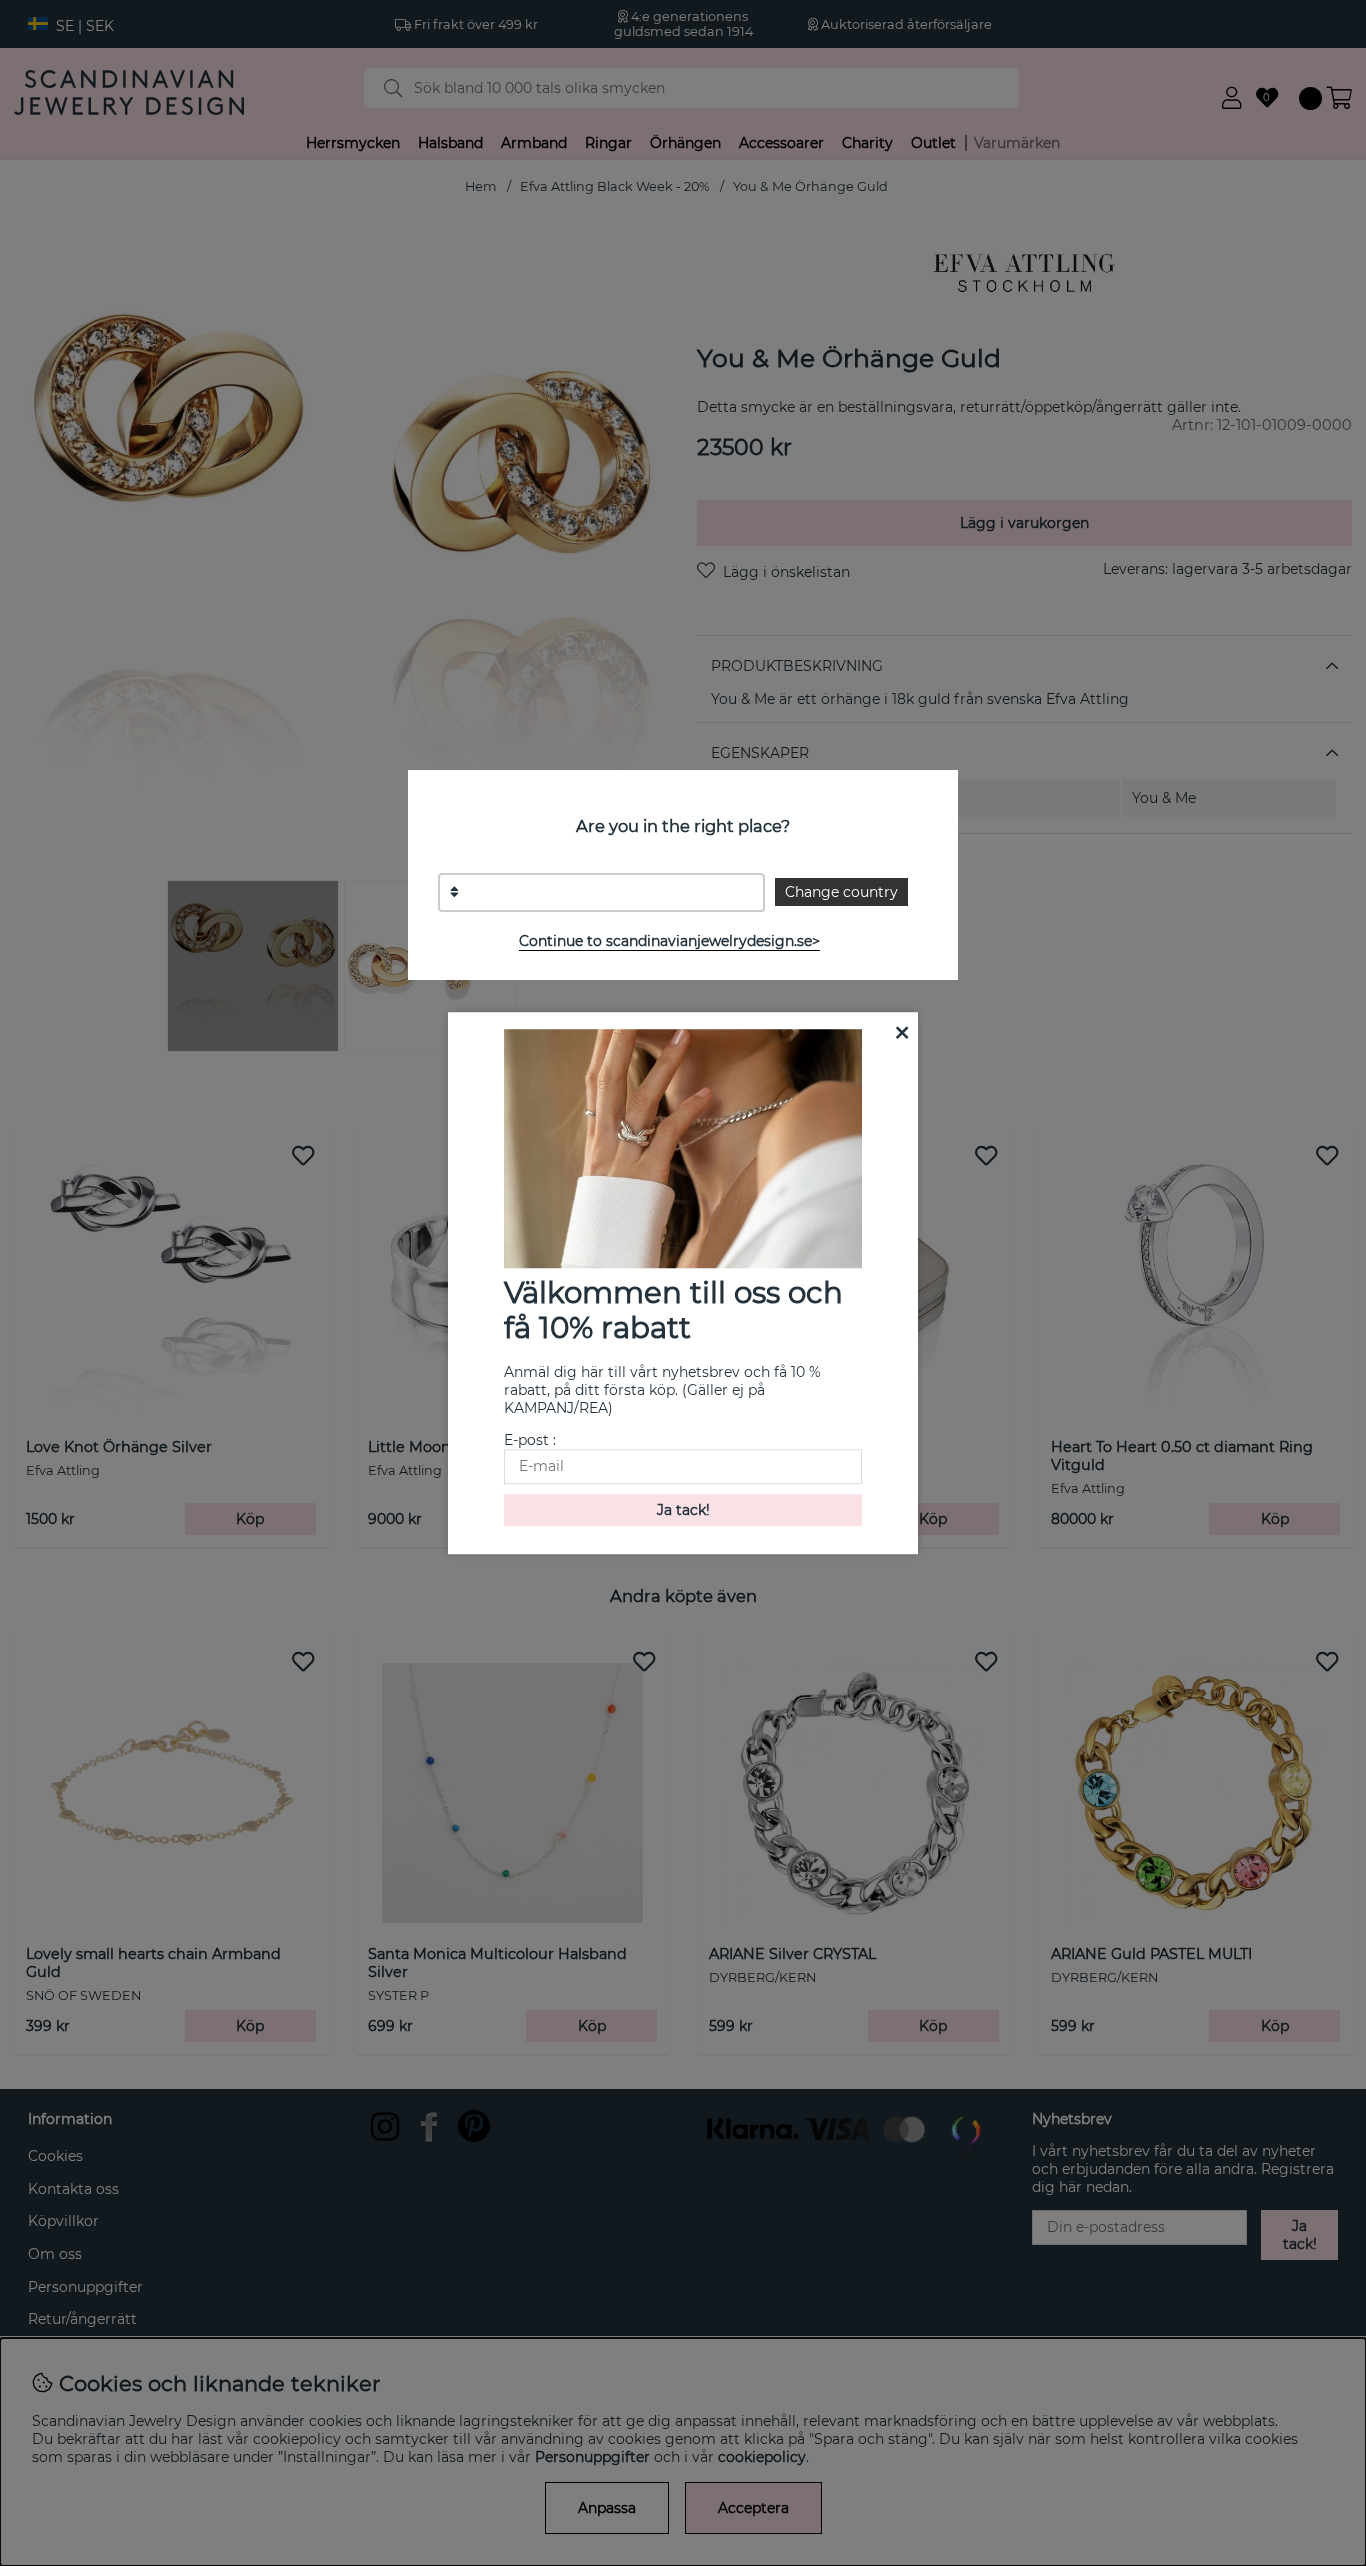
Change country (841, 892)
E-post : (530, 1440)
